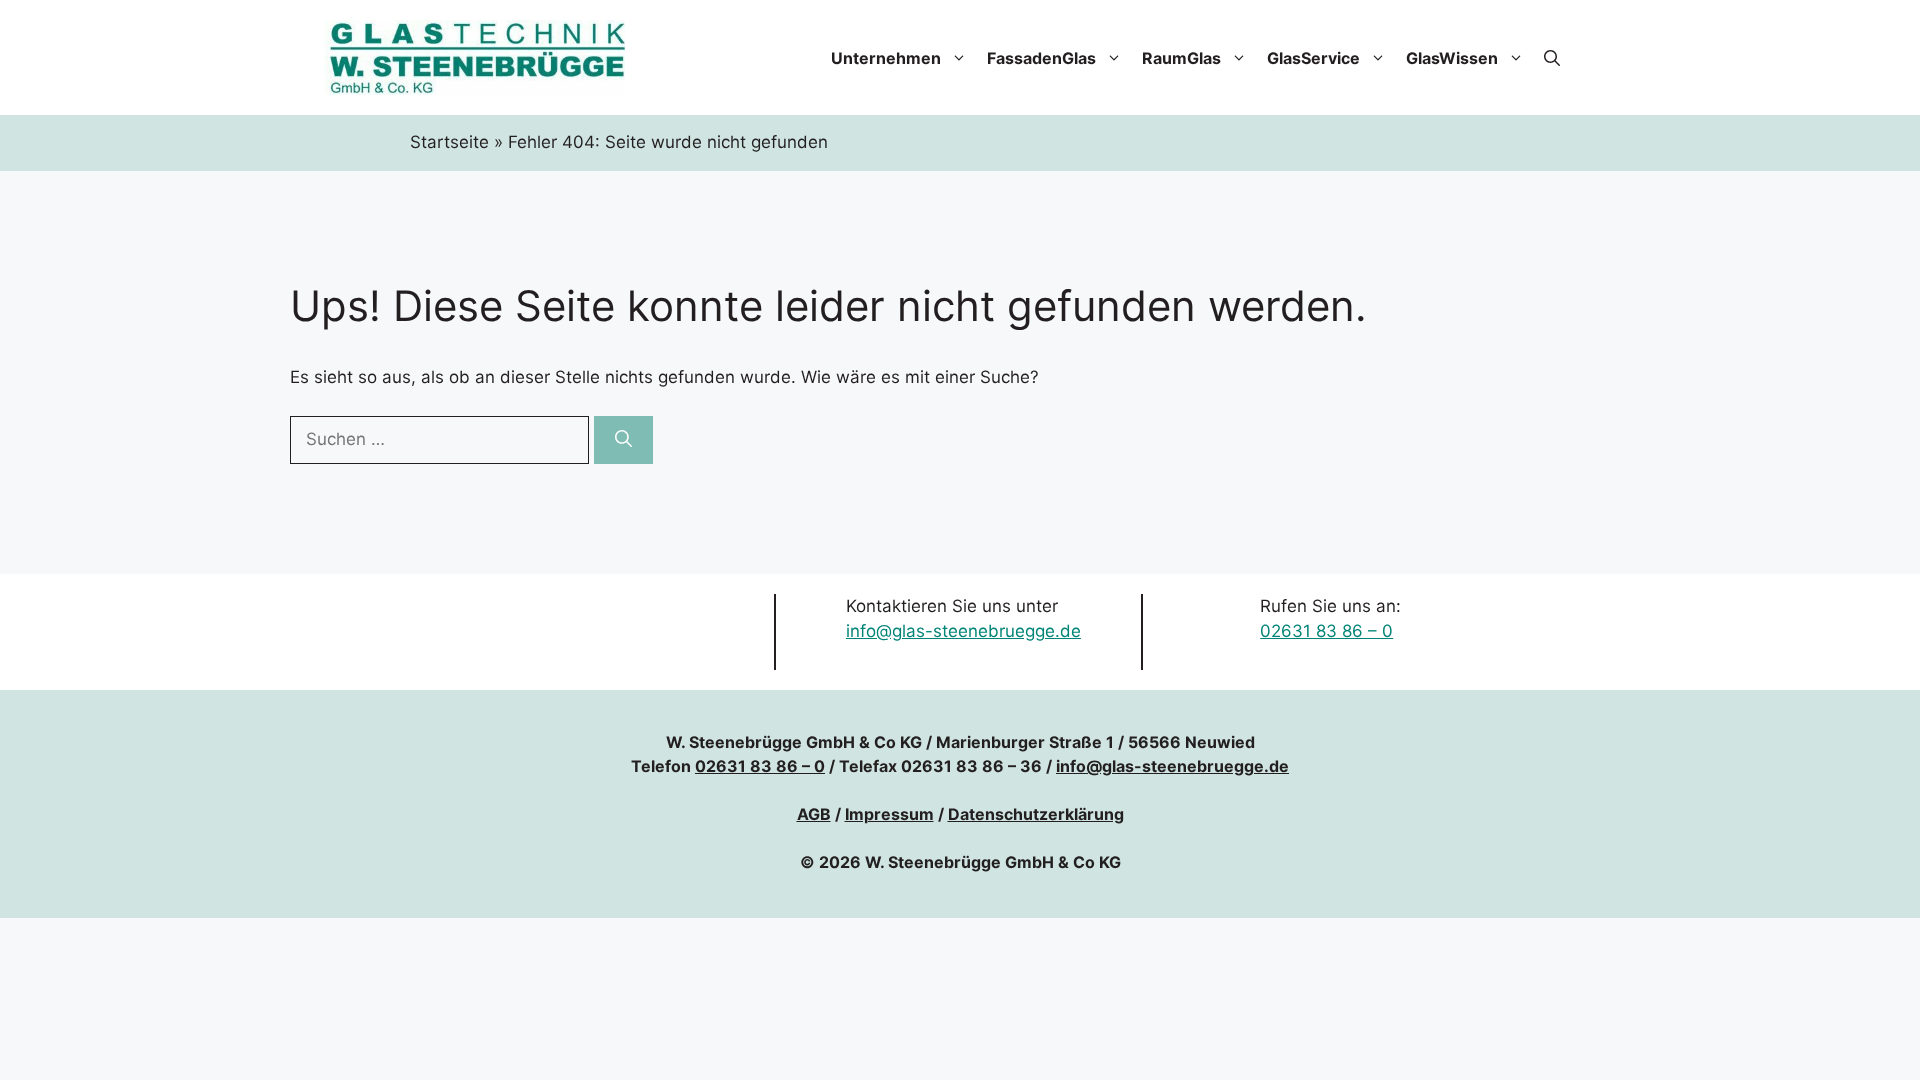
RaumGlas (1181, 58)
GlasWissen (1452, 58)
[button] (1552, 58)
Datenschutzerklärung (1036, 814)
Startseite (449, 142)
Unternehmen (886, 58)
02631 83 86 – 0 (1326, 631)
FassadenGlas (1041, 58)
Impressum (889, 814)
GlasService (1313, 58)
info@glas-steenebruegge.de (963, 631)
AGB (814, 814)
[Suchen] (623, 440)
